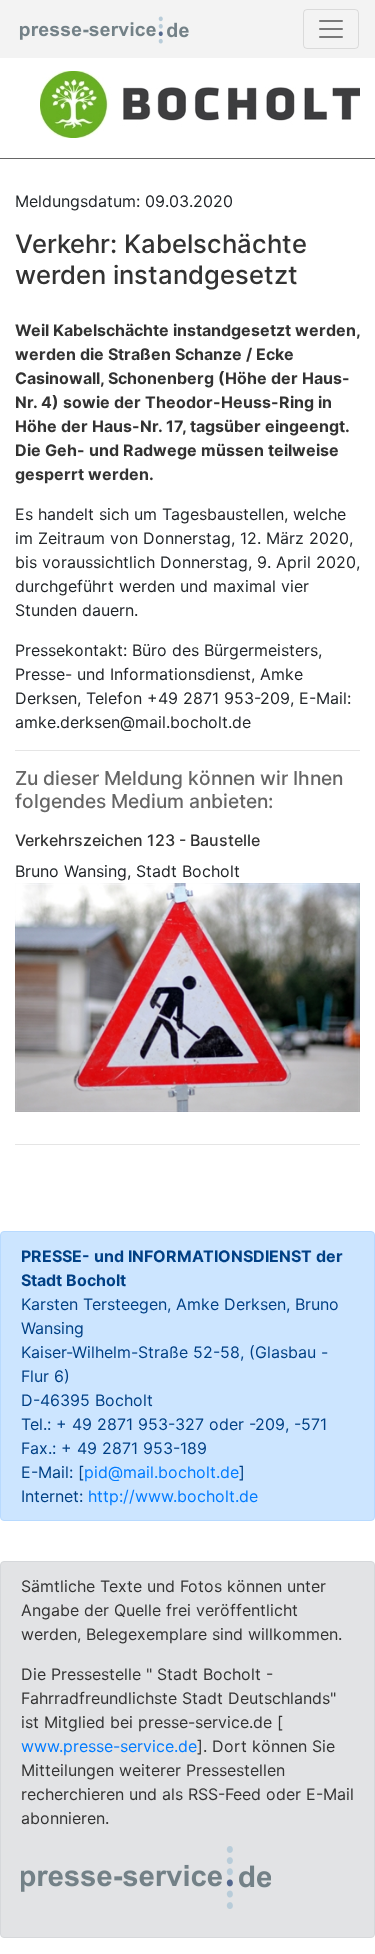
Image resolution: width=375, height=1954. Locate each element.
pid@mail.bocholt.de (161, 1472)
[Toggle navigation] (331, 29)
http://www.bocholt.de (173, 1496)
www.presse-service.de (109, 1746)
